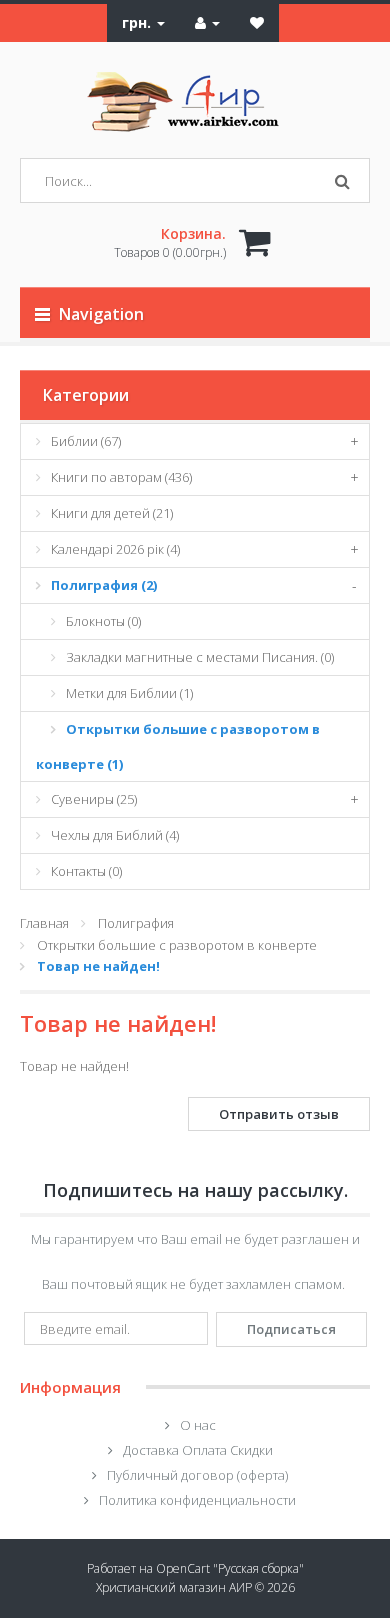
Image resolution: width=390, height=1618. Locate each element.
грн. (138, 22)
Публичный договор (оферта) (197, 1475)
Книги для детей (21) (112, 513)
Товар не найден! (98, 966)
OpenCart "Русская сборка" (230, 1568)
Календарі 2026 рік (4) (115, 549)
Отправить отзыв (279, 1114)
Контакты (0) (86, 871)
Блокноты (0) (103, 621)
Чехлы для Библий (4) (115, 835)
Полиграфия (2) (104, 585)
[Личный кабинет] (207, 22)
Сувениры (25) (94, 799)
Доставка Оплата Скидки (198, 1450)
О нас (198, 1425)
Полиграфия (136, 923)
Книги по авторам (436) (121, 477)
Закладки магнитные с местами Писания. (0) (200, 657)
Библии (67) (86, 441)
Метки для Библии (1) (129, 693)
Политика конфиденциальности (197, 1500)
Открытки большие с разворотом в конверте (177, 945)
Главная (44, 923)
